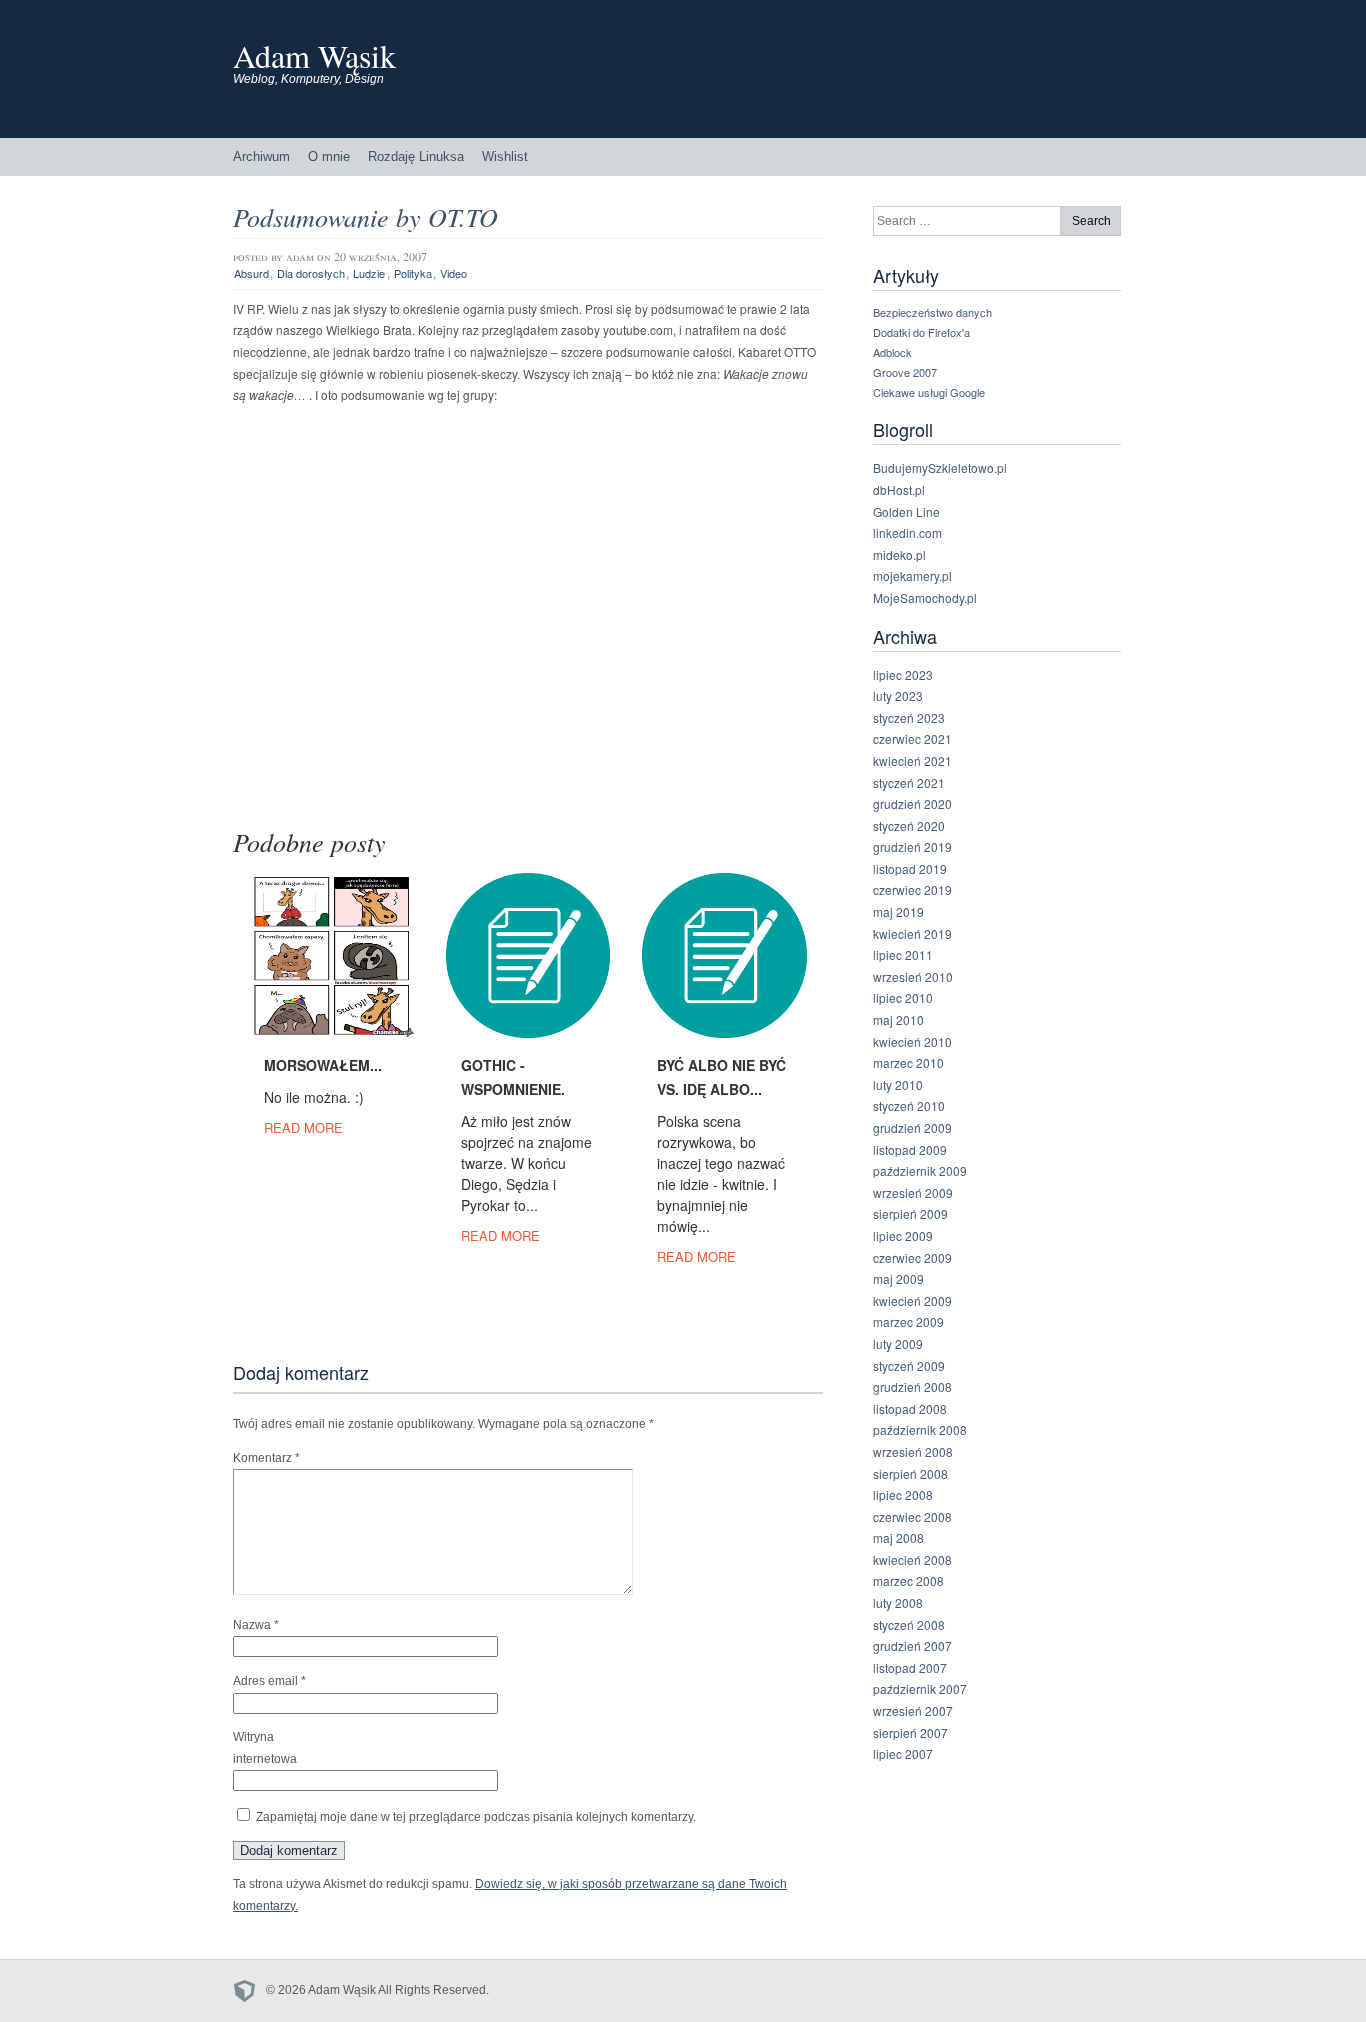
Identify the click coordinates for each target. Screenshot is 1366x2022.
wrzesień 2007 (913, 1710)
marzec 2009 (908, 1321)
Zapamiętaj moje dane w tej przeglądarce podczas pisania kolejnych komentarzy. (476, 1817)
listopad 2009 (910, 1149)
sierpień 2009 (910, 1213)
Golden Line (906, 511)
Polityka (413, 273)
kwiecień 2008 (912, 1559)
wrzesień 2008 (913, 1451)
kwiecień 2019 (912, 933)
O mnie (329, 156)
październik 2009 (920, 1170)
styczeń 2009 (909, 1365)
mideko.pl (899, 554)
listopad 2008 (910, 1408)
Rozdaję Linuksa (416, 156)
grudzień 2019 (912, 846)
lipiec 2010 (903, 997)
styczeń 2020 (909, 825)
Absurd (251, 273)
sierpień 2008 (910, 1473)
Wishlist (505, 156)
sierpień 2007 (910, 1732)
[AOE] (249, 1990)
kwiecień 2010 (912, 1041)
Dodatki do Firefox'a (921, 332)
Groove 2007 (905, 372)
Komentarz (266, 1458)
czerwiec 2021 (912, 738)
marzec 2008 (908, 1580)
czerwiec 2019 (912, 889)
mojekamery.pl (912, 575)
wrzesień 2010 (913, 976)
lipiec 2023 (903, 674)
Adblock (892, 352)
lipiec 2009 (903, 1235)
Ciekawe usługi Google (929, 392)
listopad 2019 (910, 868)
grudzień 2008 (912, 1386)
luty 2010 (898, 1084)
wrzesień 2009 (913, 1192)
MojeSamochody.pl (925, 597)
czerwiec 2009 (912, 1257)
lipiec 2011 (903, 954)
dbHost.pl (899, 489)
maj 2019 (898, 911)
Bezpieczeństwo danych (932, 312)
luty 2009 (898, 1343)
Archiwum (261, 156)
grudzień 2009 (912, 1127)
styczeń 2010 (909, 1105)
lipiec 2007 (903, 1753)
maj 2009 (898, 1278)
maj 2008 (898, 1537)
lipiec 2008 (903, 1494)
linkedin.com (907, 532)
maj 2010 (898, 1019)
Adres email (269, 1681)
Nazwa (256, 1625)
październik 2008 (920, 1429)
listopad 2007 (910, 1667)
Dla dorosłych (311, 273)
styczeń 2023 (909, 717)
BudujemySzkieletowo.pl (940, 467)
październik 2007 (920, 1688)
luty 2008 (898, 1602)
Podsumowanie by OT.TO (365, 216)
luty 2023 (898, 695)
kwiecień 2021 (912, 760)
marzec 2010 (908, 1062)
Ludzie (369, 273)
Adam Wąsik (314, 55)
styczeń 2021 (909, 782)
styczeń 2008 (909, 1624)
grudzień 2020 (912, 803)
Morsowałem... (323, 1065)
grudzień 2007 (912, 1645)
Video (453, 273)
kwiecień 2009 (912, 1300)
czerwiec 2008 (912, 1516)
